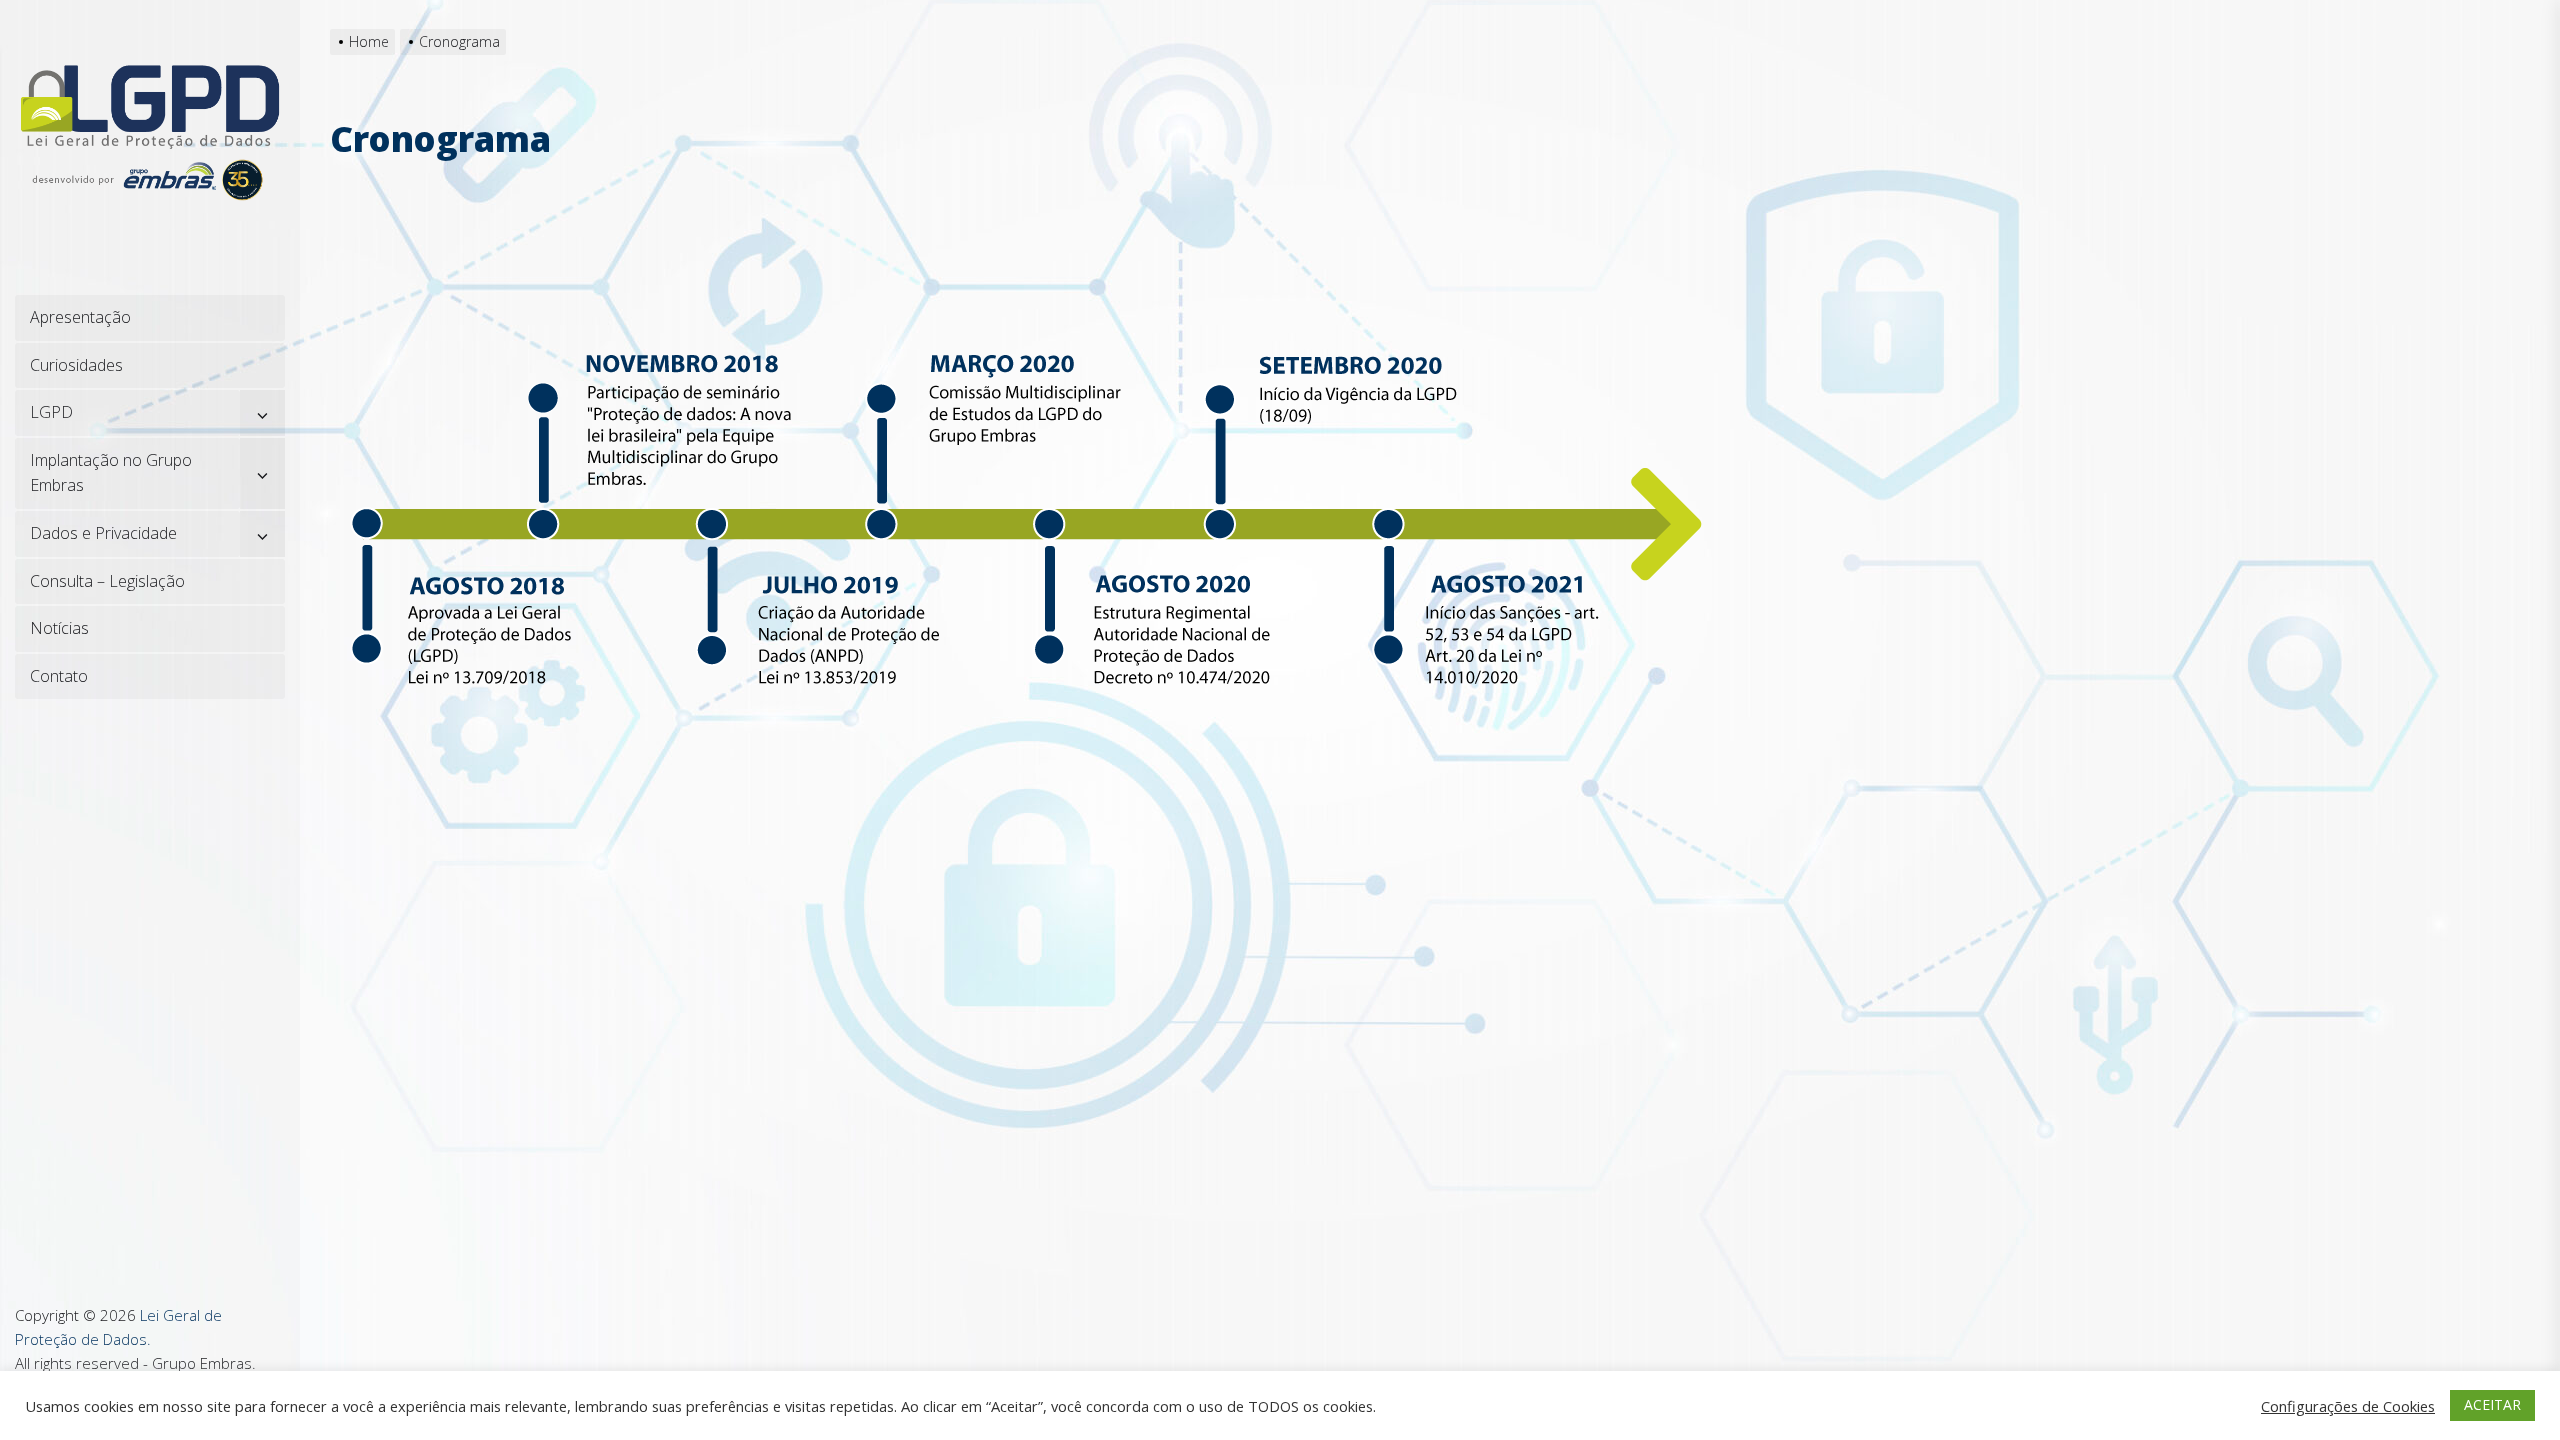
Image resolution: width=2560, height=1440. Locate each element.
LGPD (51, 412)
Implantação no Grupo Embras (111, 473)
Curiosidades (76, 365)
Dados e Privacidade (103, 533)
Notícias (59, 628)
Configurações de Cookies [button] (2348, 1406)
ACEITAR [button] (2492, 1404)
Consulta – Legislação (107, 581)
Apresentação (80, 317)
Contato (59, 676)
